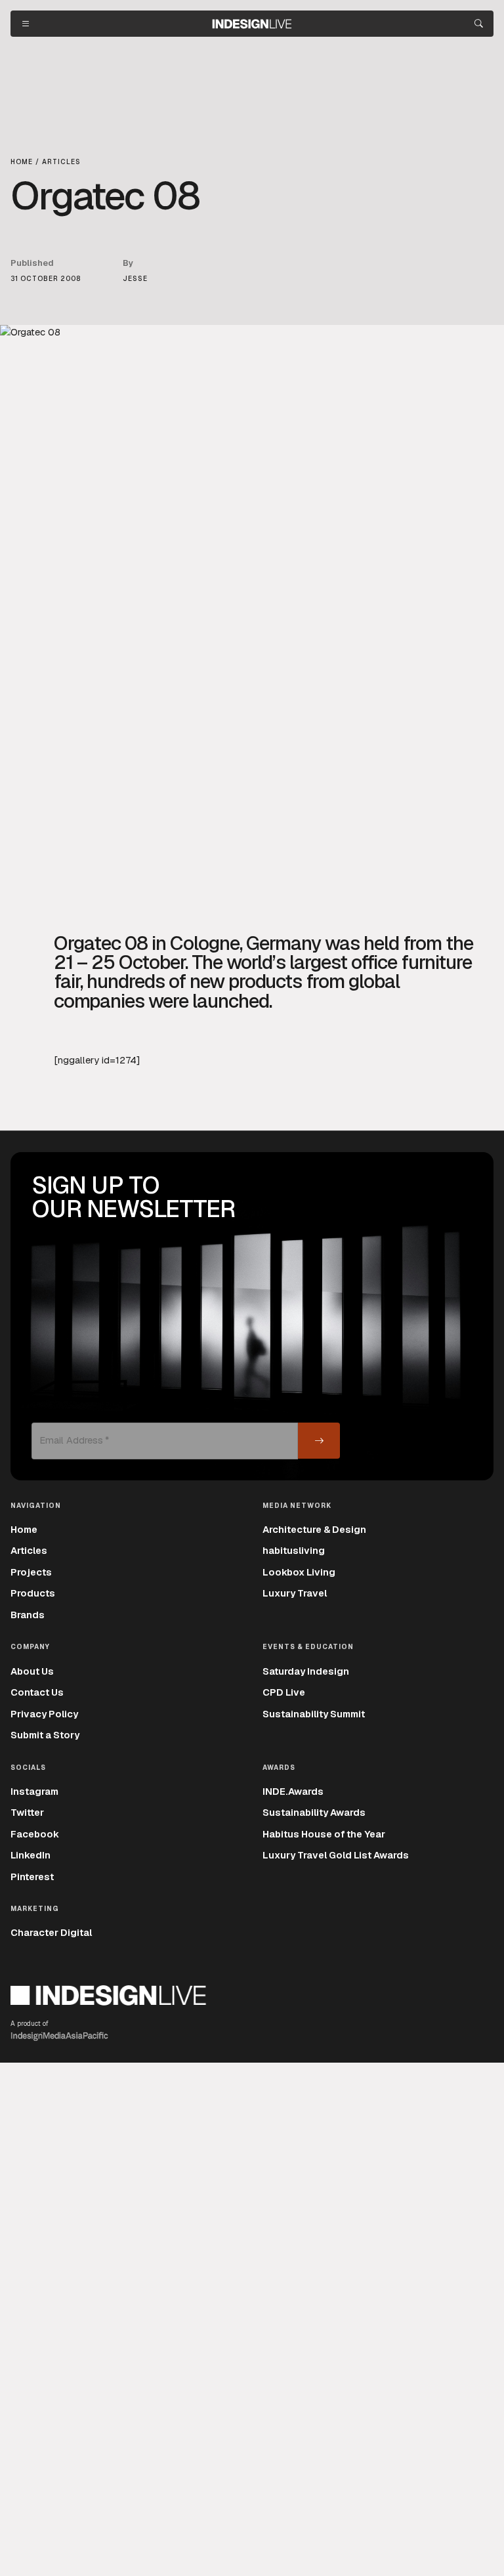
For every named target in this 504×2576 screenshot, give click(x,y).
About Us (32, 1671)
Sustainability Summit (314, 1714)
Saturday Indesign (306, 1671)
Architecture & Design (314, 1529)
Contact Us (37, 1692)
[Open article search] (479, 24)
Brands (28, 1615)
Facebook (35, 1834)
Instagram (34, 1791)
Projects (31, 1572)
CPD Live (284, 1692)
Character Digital (51, 1932)
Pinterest (32, 1877)
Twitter (27, 1812)
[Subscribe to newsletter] (319, 1441)
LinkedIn (31, 1855)
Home (24, 1529)
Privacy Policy (44, 1714)
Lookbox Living (299, 1572)
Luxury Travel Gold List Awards (336, 1855)
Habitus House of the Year (324, 1834)
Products (33, 1593)
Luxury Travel (295, 1593)
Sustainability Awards (314, 1812)
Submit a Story (45, 1735)
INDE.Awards (293, 1791)
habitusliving (294, 1550)
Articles (29, 1550)
